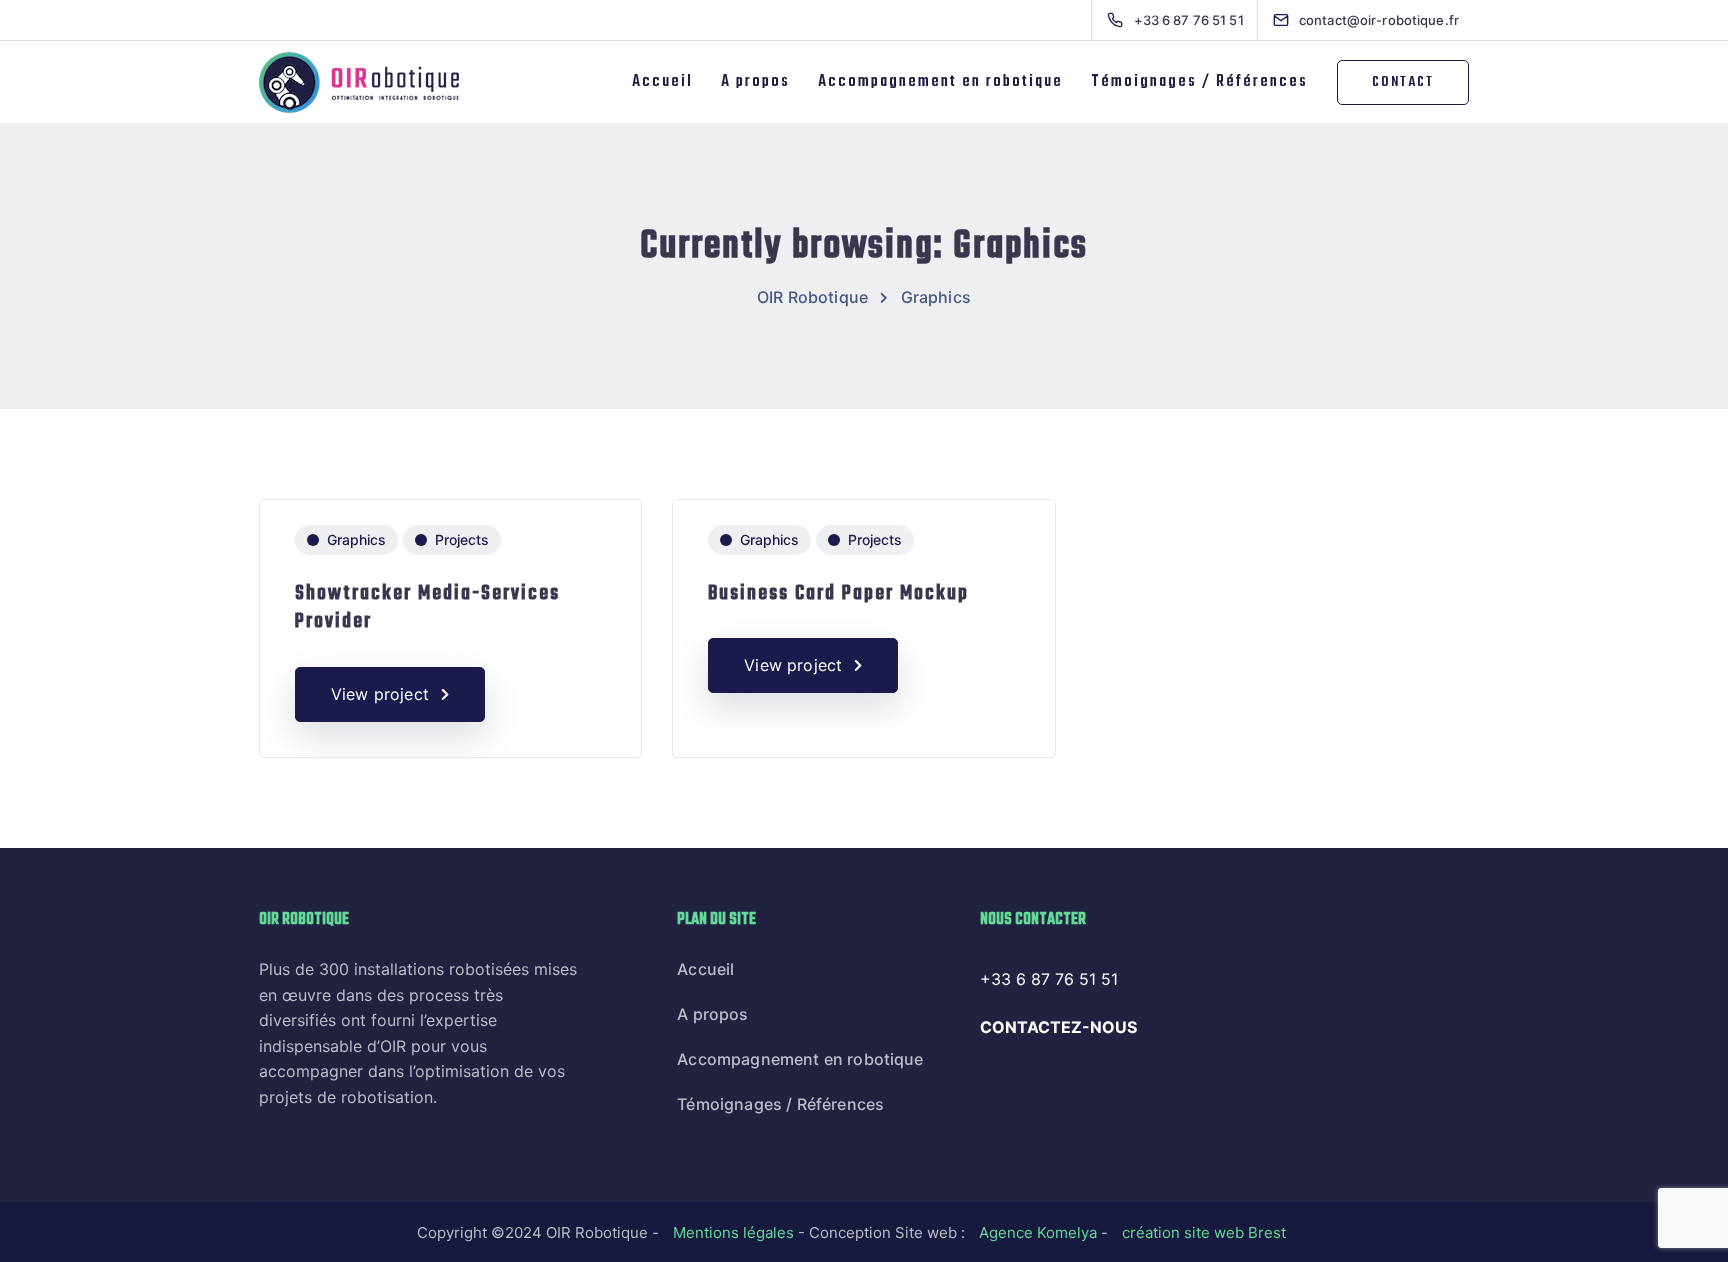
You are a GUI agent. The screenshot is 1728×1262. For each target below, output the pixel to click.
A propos (755, 82)
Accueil (662, 82)
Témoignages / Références (1199, 82)
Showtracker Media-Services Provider (427, 608)
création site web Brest (1204, 1232)
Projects (462, 539)
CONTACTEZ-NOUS (1058, 1027)
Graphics (356, 539)
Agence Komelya (1038, 1232)
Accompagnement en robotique (940, 82)
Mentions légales (733, 1232)
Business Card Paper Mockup (838, 593)
